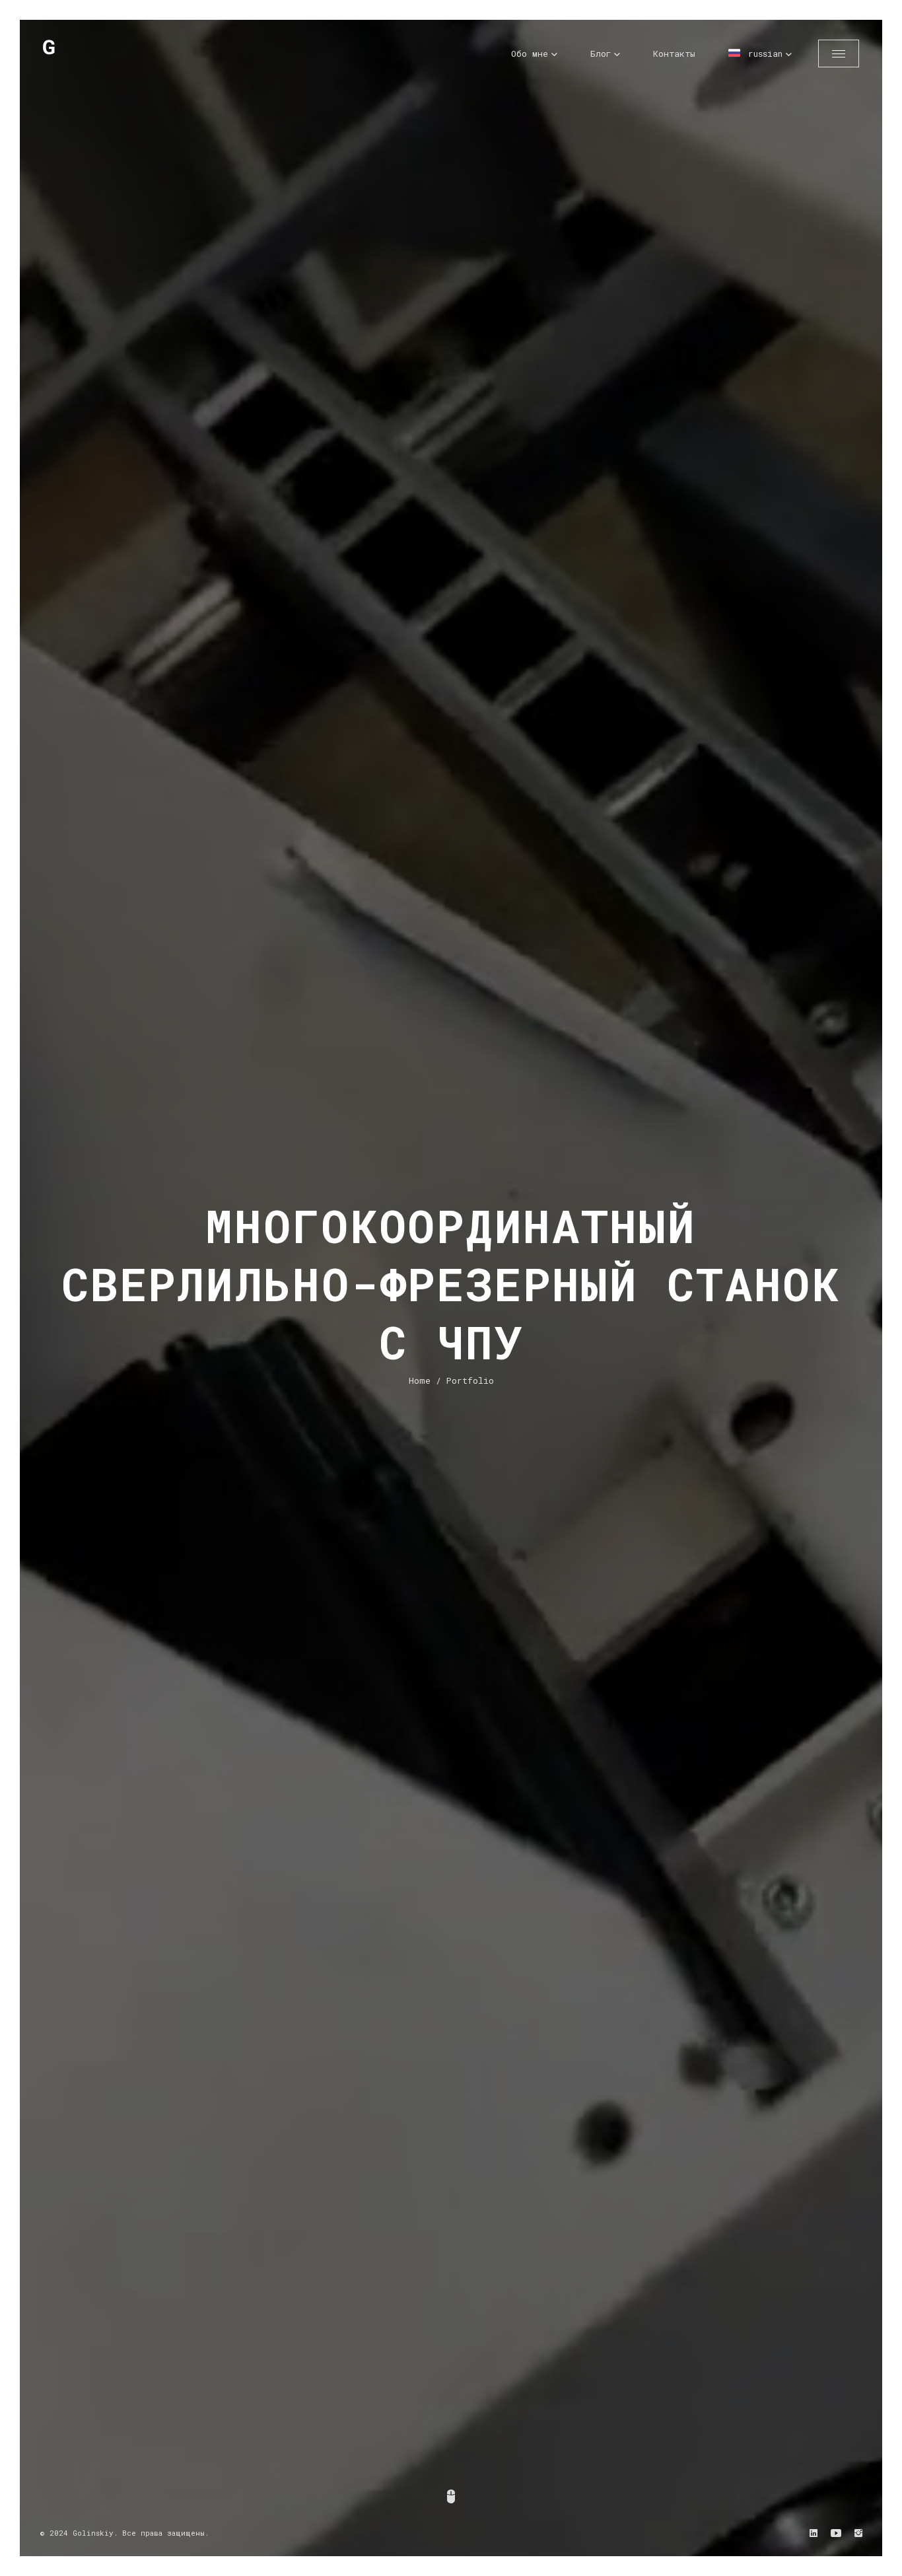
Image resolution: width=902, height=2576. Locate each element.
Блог (601, 54)
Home (420, 1380)
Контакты (674, 54)
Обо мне (530, 54)
